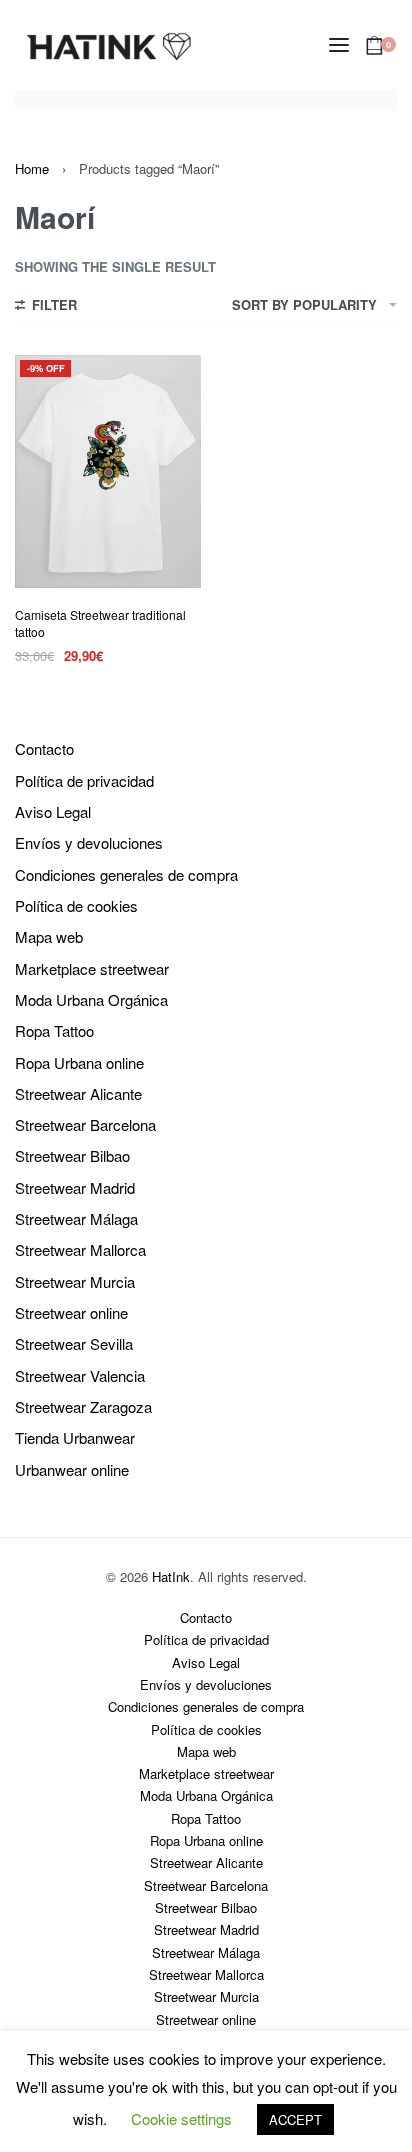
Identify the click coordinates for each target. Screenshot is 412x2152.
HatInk (171, 1576)
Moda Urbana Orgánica (91, 999)
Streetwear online (71, 1312)
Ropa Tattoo (54, 1030)
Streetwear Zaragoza (83, 1406)
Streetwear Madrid (75, 1187)
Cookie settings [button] (181, 2118)
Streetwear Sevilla (74, 1343)
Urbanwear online (72, 1469)
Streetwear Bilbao (72, 1155)
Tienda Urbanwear (75, 1437)
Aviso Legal (53, 811)
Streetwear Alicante (78, 1093)
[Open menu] (339, 45)
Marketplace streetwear (92, 968)
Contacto (44, 748)
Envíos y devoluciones (89, 842)
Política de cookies (76, 905)
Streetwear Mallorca (80, 1249)
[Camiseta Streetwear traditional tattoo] (108, 471)
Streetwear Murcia (75, 1281)
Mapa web (49, 936)
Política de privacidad (84, 780)
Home (32, 168)
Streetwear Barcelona (85, 1124)
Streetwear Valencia (80, 1375)
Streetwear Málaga (76, 1218)
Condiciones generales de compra (126, 874)
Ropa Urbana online (79, 1062)
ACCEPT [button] (295, 2119)
